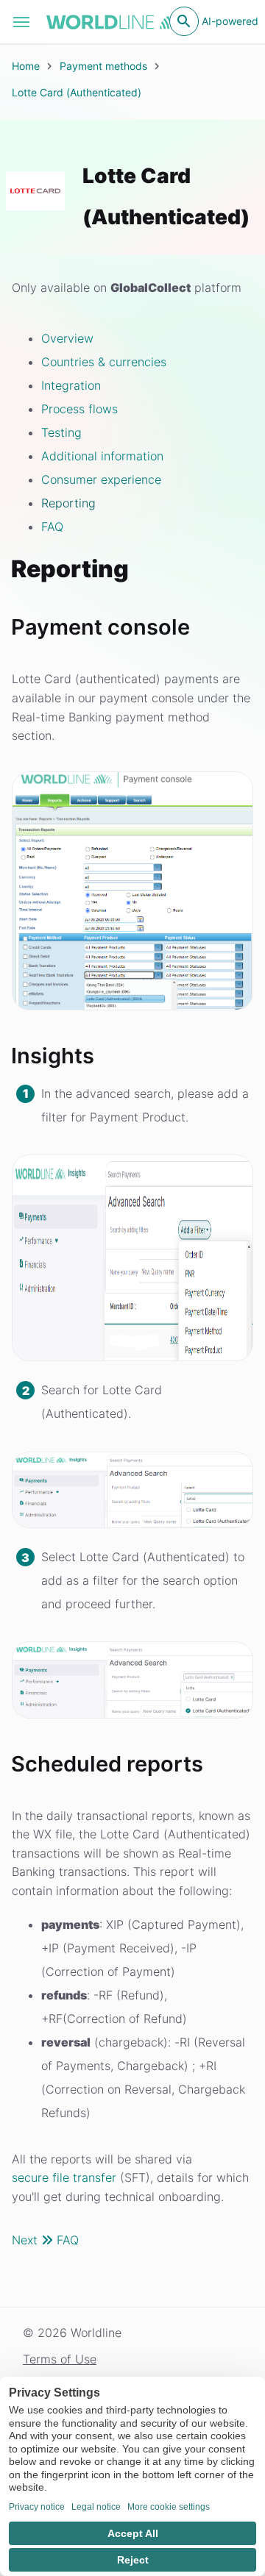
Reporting (68, 503)
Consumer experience (101, 479)
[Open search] (184, 21)
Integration (71, 385)
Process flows (79, 409)
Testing (61, 432)
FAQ (52, 527)
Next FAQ (45, 2240)
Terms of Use (60, 2359)
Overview (67, 338)
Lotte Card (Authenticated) (77, 92)
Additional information (102, 456)
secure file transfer (64, 2177)
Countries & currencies (104, 362)
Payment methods (103, 66)
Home (26, 66)
